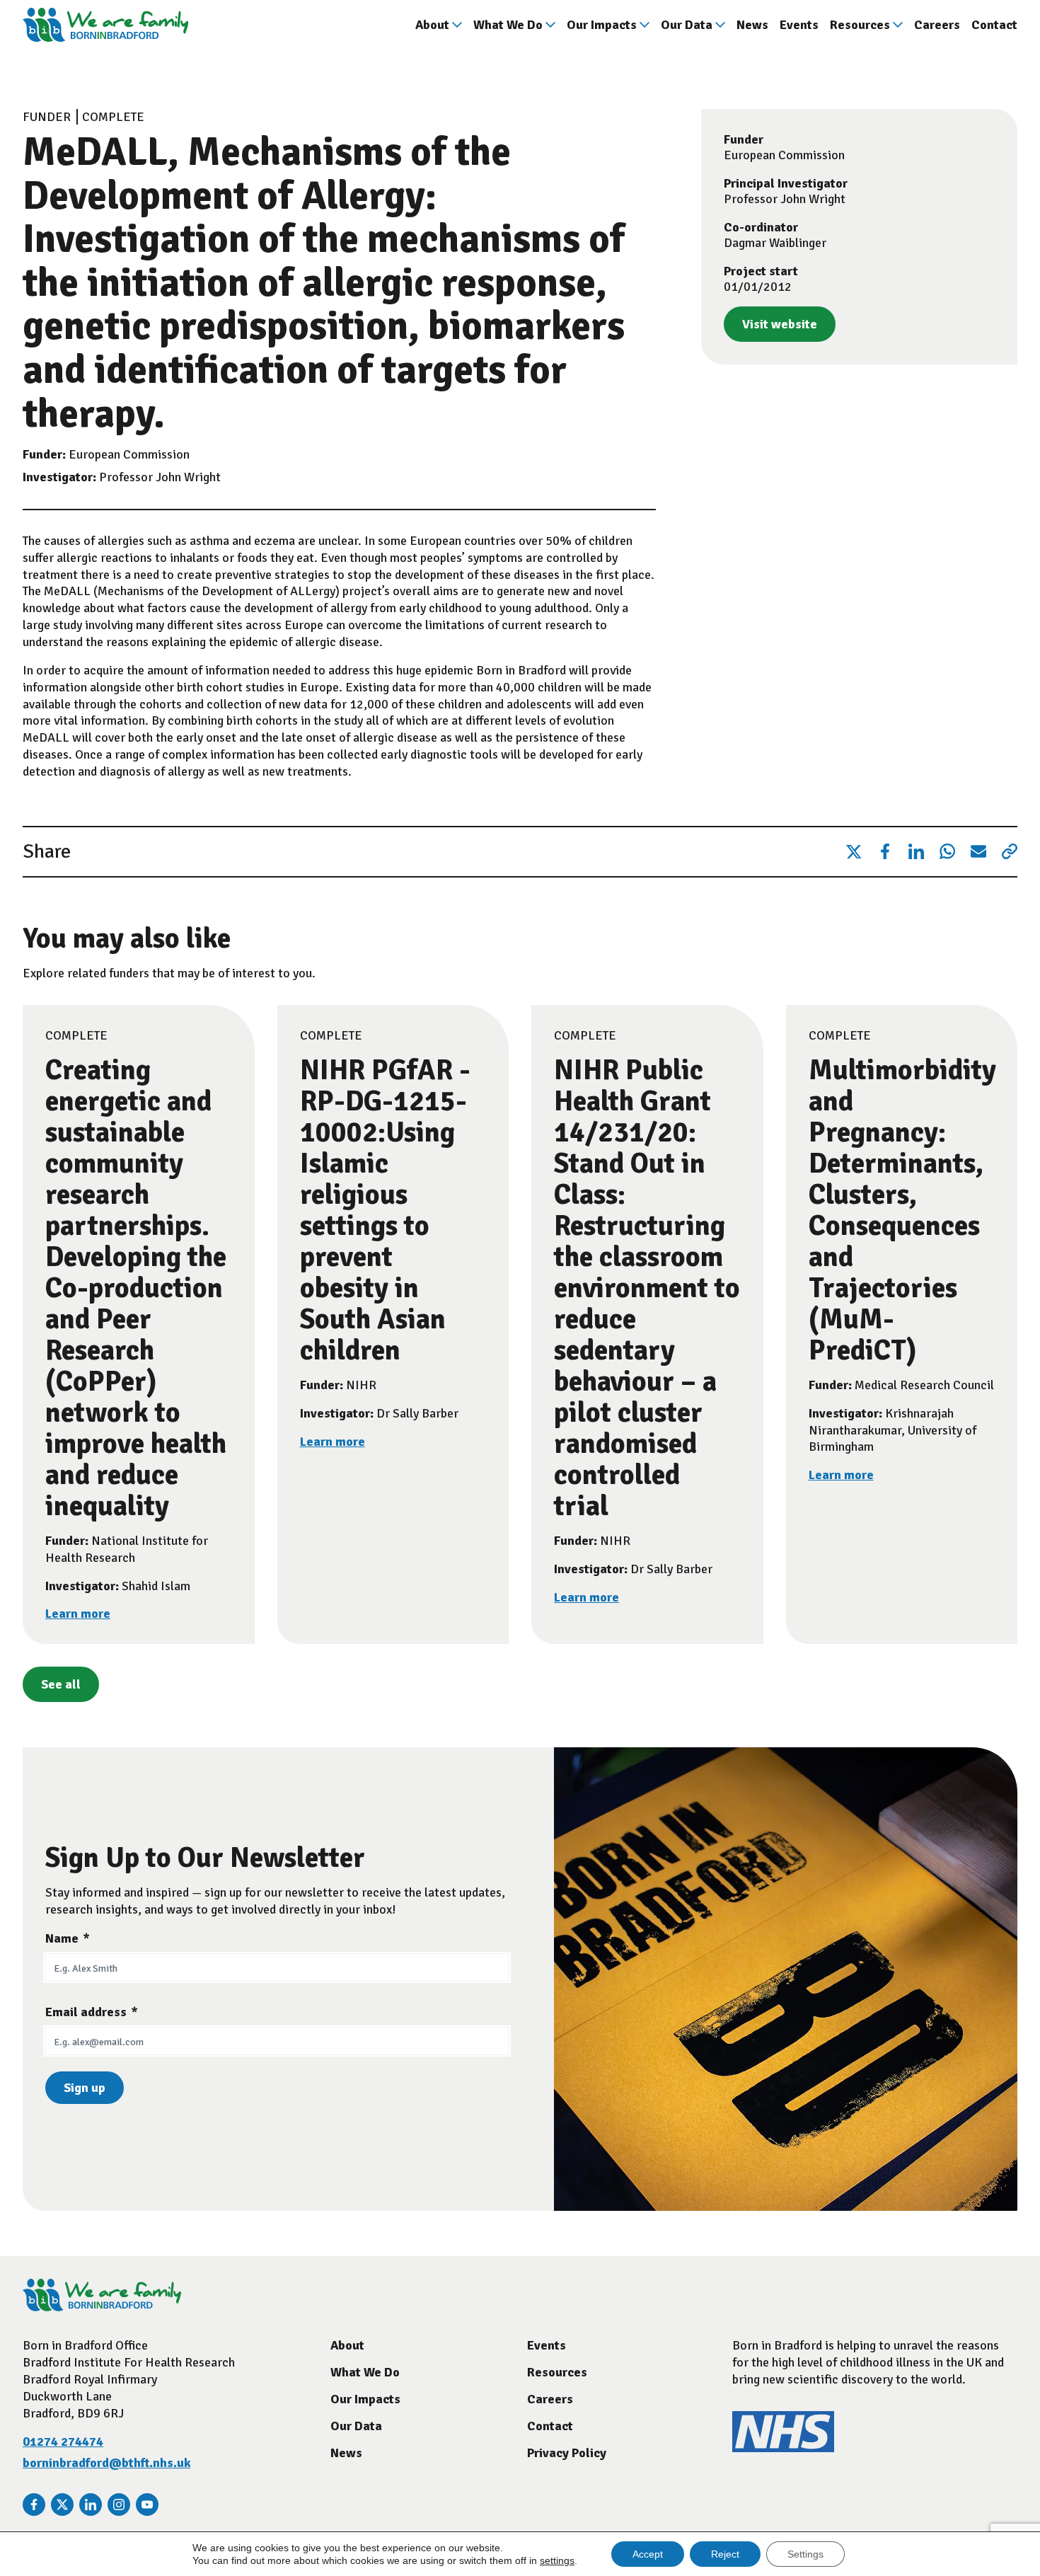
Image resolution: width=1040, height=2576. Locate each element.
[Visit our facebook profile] (34, 2505)
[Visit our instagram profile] (119, 2505)
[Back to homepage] (105, 25)
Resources (860, 25)
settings (557, 2560)
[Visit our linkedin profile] (91, 2505)
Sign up (85, 2088)
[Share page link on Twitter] (854, 852)
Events (799, 25)
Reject (725, 2554)
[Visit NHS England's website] (783, 2448)
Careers (937, 25)
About (432, 25)
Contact (994, 25)
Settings (805, 2554)
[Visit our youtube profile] (147, 2505)
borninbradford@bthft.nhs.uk (106, 2463)
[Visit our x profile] (62, 2505)
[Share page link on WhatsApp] (947, 852)
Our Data (687, 25)
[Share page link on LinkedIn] (916, 852)
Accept (648, 2554)
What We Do (508, 25)
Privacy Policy (567, 2453)
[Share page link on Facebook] (885, 852)
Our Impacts (602, 25)
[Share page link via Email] (978, 852)
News (752, 25)
